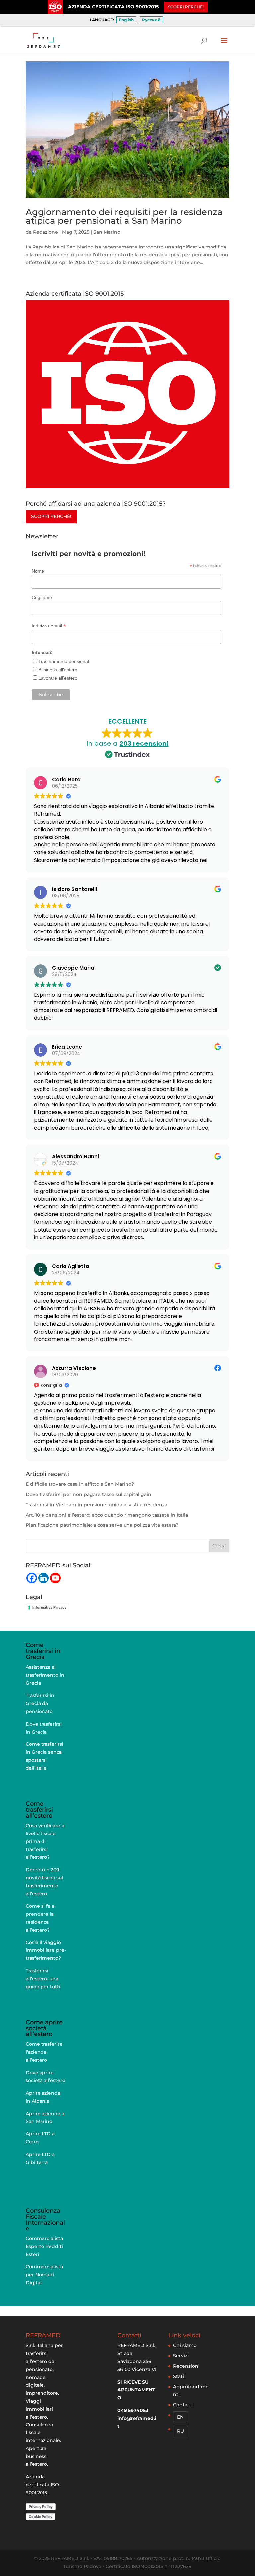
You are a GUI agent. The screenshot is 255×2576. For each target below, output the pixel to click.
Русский (151, 20)
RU (180, 2431)
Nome (38, 571)
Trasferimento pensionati (64, 661)
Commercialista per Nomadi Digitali (44, 2275)
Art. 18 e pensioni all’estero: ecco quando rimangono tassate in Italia (107, 1515)
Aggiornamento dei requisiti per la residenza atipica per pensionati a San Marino (124, 216)
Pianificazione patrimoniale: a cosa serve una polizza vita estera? (102, 1525)
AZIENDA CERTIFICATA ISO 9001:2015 (113, 7)
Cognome (42, 597)
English (126, 20)
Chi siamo (185, 2345)
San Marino (107, 232)
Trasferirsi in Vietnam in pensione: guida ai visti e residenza (96, 1505)
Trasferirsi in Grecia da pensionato (40, 1703)
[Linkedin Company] (43, 1578)
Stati (178, 2376)
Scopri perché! (51, 516)
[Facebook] (32, 1578)
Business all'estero (58, 670)
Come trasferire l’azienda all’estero (44, 2052)
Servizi (181, 2356)
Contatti (183, 2405)
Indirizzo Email (49, 626)
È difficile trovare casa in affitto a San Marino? (80, 1484)
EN (180, 2417)
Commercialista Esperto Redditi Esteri (44, 2246)
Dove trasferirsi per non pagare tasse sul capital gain (88, 1494)
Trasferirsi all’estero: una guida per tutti (43, 1979)
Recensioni (186, 2366)
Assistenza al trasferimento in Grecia (45, 1675)
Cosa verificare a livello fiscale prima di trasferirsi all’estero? (45, 1841)
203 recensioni (144, 743)
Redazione (45, 232)
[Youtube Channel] (55, 1578)
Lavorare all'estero (58, 678)
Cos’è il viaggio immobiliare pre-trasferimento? (46, 1950)
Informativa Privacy (49, 1607)
